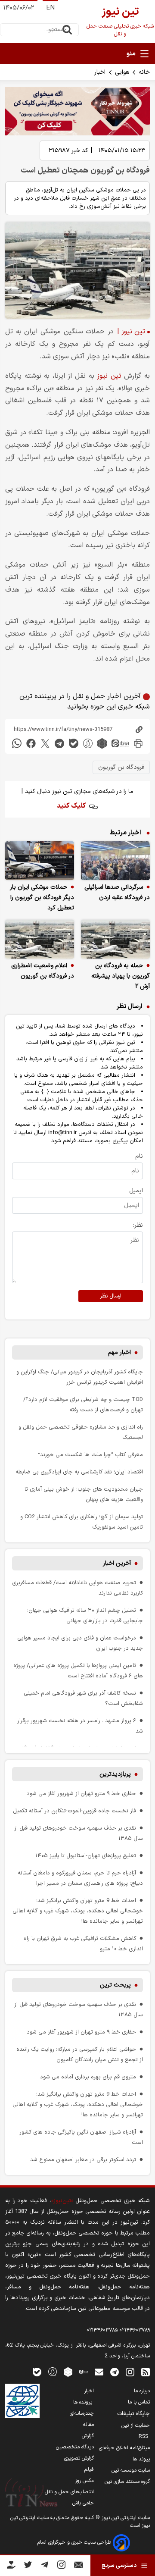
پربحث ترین (115, 1985)
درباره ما (142, 2391)
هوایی (122, 72)
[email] (99, 2371)
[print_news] (138, 743)
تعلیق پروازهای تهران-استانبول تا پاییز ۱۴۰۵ (86, 1856)
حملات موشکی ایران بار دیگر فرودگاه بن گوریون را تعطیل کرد (42, 898)
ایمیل (136, 1191)
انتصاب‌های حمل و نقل (69, 2492)
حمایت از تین (136, 2426)
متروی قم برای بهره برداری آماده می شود (88, 2077)
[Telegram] (45, 2566)
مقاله (88, 2425)
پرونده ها (84, 2402)
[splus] (53, 2371)
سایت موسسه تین (131, 2470)
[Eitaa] (84, 2371)
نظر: (138, 1225)
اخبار (100, 72)
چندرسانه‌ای (82, 2413)
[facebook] (31, 743)
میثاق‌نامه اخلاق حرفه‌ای (124, 2448)
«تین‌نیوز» (62, 2201)
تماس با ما (139, 2402)
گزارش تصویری (79, 2458)
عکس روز (84, 2481)
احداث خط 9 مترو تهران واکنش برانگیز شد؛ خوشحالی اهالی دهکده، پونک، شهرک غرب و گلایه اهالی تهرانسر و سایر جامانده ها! (78, 1911)
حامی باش (83, 2503)
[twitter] (45, 743)
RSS (144, 2437)
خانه (144, 72)
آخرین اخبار (117, 1563)
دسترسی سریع (119, 2566)
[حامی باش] (11, 2567)
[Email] (79, 2567)
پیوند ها (141, 2459)
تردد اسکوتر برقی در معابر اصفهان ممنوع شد (83, 2160)
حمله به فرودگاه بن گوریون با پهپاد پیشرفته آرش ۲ (121, 976)
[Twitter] (28, 2566)
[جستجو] (67, 30)
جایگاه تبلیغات (133, 2414)
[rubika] (102, 743)
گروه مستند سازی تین (127, 2482)
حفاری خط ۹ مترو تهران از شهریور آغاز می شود (81, 1794)
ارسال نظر (111, 1296)
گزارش (88, 2436)
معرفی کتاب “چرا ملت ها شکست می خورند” (90, 1455)
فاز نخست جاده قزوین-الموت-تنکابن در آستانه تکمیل (74, 1811)
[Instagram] (61, 2566)
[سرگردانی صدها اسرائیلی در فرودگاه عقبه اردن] (115, 861)
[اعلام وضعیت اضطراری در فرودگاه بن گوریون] (40, 939)
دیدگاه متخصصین (75, 2447)
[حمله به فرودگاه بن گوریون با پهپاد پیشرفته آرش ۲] (115, 939)
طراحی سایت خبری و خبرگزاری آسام (75, 2542)
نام (139, 1156)
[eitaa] (120, 743)
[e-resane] (22, 2401)
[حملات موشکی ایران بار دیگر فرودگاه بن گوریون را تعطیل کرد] (40, 861)
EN (50, 8)
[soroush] (88, 743)
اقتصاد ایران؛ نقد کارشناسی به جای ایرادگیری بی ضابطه (79, 1472)
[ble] (74, 743)
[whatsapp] (17, 743)
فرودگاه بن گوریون (121, 767)
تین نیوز (109, 376)
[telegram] (59, 743)
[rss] (146, 2371)
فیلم (89, 2469)
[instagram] (130, 2371)
